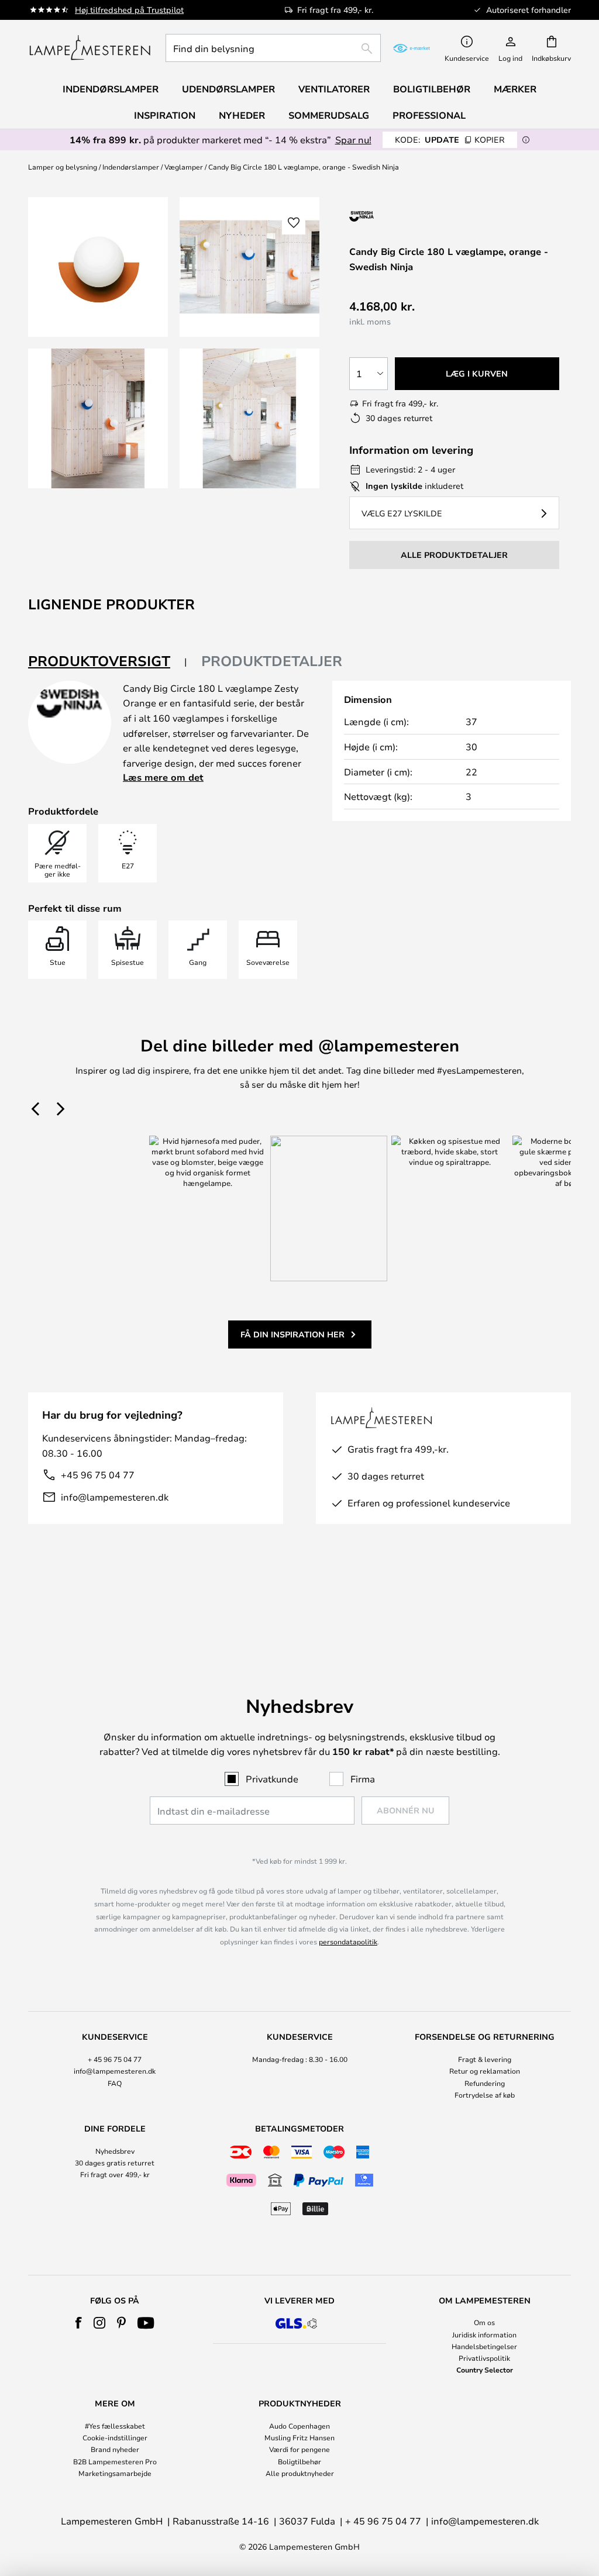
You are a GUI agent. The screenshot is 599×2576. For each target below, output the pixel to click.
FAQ (115, 2083)
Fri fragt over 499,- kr (115, 2174)
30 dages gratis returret (115, 2163)
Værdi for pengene (299, 2449)
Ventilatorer (334, 89)
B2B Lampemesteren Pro (115, 2461)
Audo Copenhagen (299, 2426)
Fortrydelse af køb (485, 2095)
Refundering (485, 2083)
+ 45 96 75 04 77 (115, 2059)
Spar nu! (353, 139)
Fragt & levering (485, 2059)
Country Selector (485, 2370)
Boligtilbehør (299, 2461)
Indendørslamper (131, 167)
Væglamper (184, 167)
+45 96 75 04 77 (98, 1475)
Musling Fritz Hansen (299, 2437)
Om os (484, 2322)
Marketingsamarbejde (115, 2473)
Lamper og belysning (63, 167)
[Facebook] (79, 2323)
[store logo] (90, 48)
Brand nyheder (115, 2449)
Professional (429, 115)
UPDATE (450, 139)
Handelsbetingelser (484, 2346)
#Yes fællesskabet (115, 2426)
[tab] (108, 662)
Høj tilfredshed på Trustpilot (129, 10)
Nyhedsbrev (115, 2151)
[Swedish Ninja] (412, 216)
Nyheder (242, 115)
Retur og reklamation (485, 2071)
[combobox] (273, 48)
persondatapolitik (348, 1942)
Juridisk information (484, 2334)
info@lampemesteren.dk (115, 1497)
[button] (98, 418)
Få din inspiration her (292, 1334)
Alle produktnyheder (300, 2473)
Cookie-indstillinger (115, 2437)
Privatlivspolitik (484, 2358)
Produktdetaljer (272, 661)
